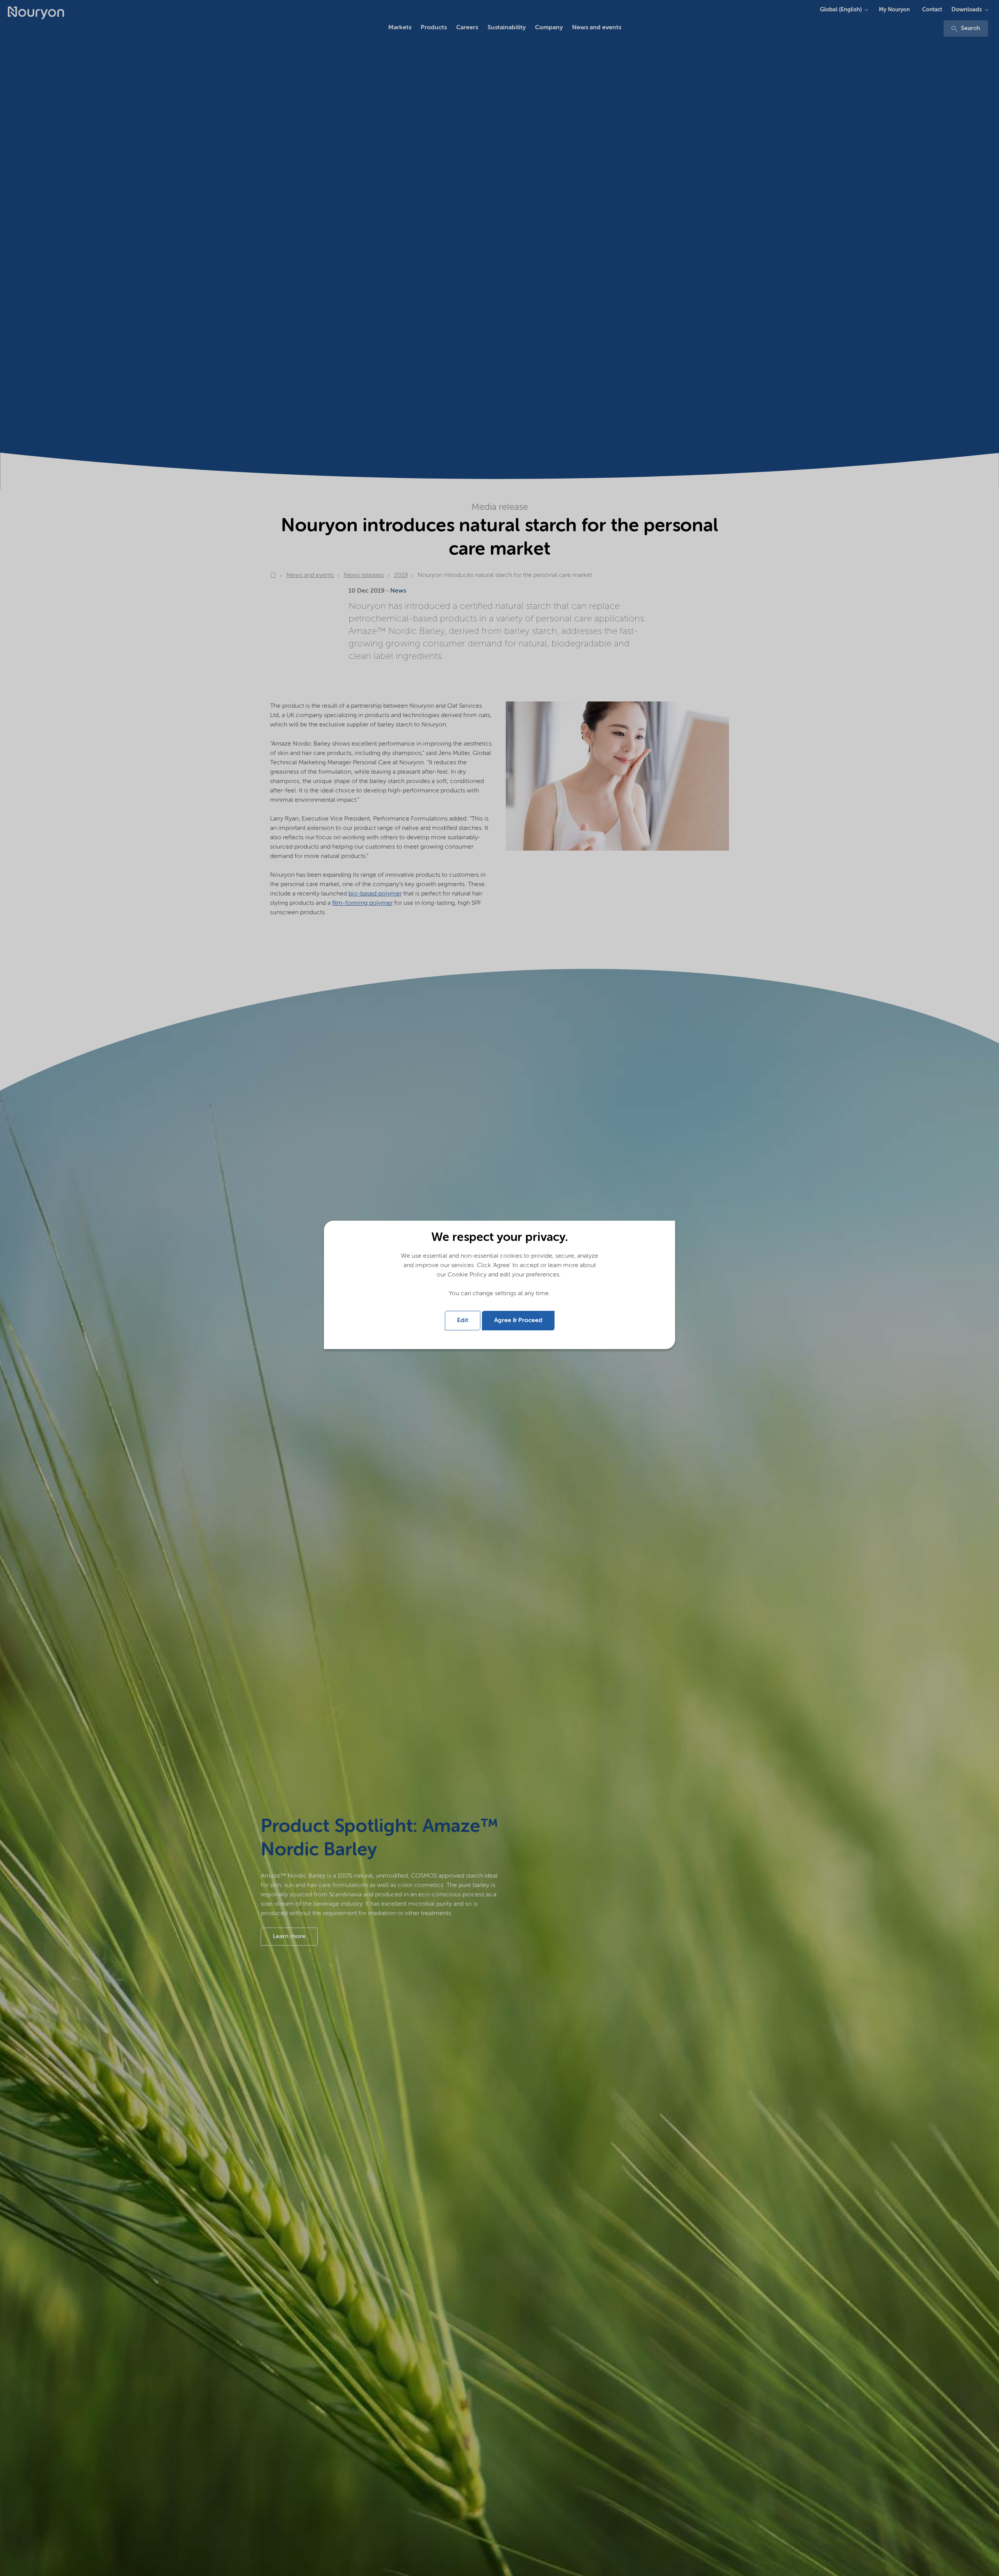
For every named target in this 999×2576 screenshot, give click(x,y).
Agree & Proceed (518, 1321)
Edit (463, 1321)
